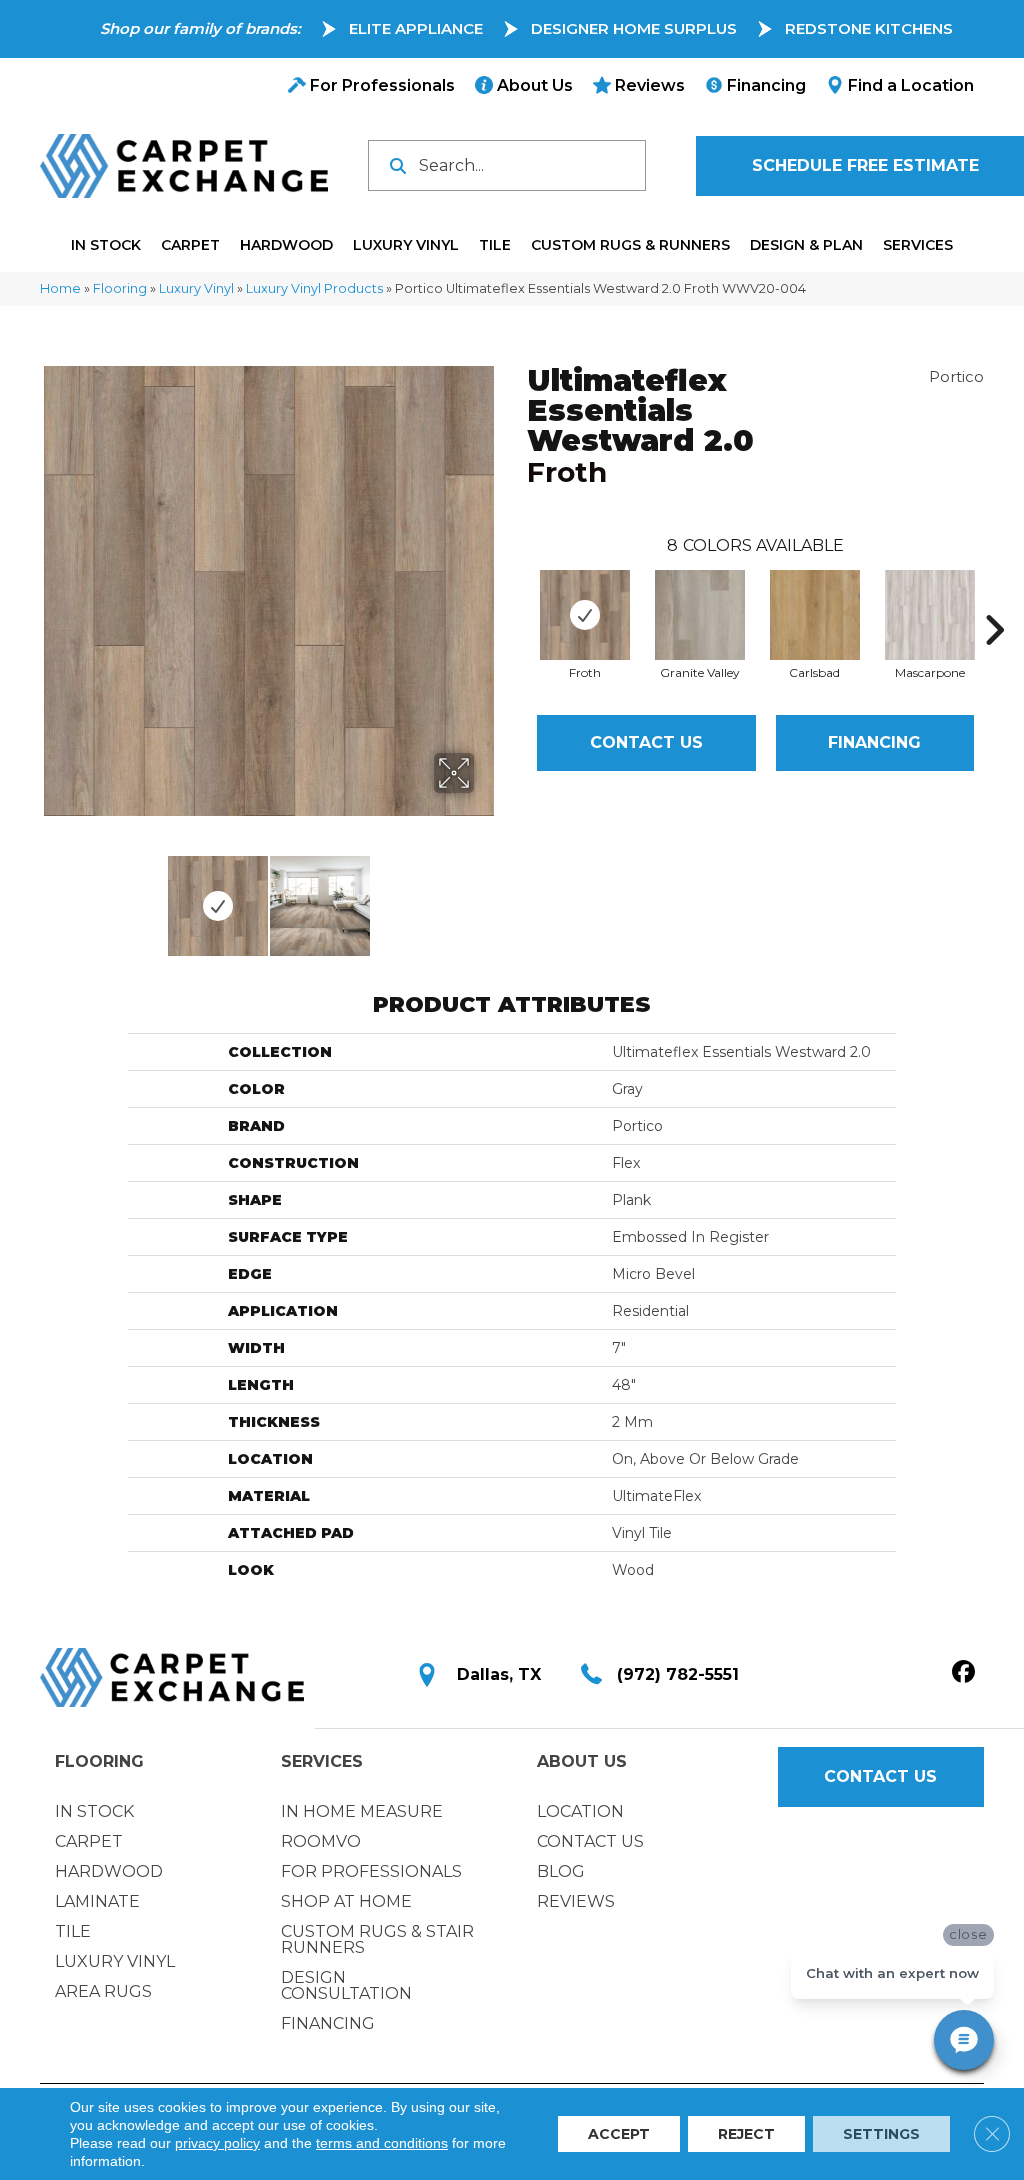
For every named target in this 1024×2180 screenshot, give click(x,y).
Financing (874, 742)
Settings (881, 2134)
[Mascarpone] (930, 615)
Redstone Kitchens (869, 28)
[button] (881, 1777)
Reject (746, 2134)
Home (60, 288)
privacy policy (217, 2143)
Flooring (120, 288)
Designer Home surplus (634, 28)
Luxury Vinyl (196, 288)
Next (487, 896)
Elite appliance (416, 28)
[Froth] (585, 615)
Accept (619, 2134)
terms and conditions (382, 2143)
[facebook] (963, 1673)
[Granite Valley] (700, 615)
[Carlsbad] (815, 615)
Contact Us (646, 742)
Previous (50, 896)
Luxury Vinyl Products (314, 288)
